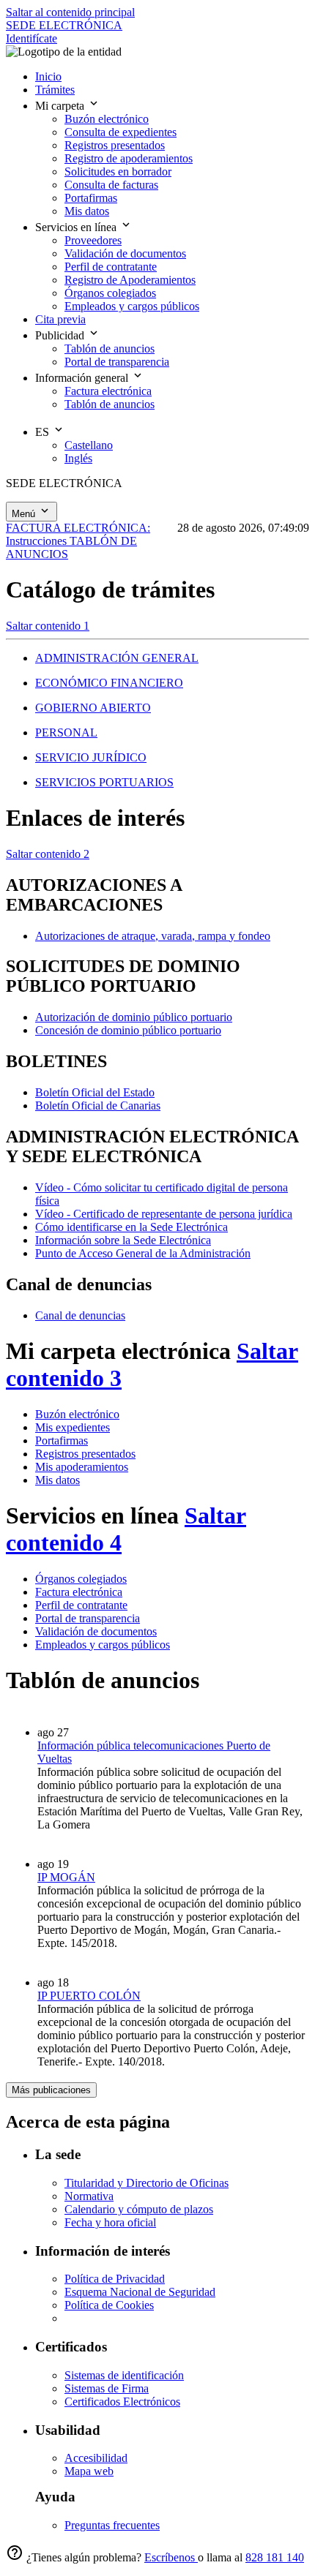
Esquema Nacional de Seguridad (140, 2292)
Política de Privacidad (115, 2279)
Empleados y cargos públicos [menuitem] (132, 306)
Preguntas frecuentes (112, 2525)
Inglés (78, 458)
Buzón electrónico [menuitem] (107, 119)
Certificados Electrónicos (122, 2402)
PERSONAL (66, 732)
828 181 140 (275, 2557)
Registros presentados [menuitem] (115, 145)
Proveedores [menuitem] (93, 240)
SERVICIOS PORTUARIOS (104, 782)
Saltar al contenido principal (70, 12)
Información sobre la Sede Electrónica (123, 1240)
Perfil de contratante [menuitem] (111, 267)
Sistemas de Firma (107, 2388)
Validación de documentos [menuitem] (125, 253)
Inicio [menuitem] (48, 76)
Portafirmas (62, 1440)
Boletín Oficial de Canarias (98, 1106)
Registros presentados (85, 1454)
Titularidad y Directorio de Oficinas (147, 2183)
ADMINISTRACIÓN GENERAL (117, 658)
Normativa (89, 2196)
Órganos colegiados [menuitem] (110, 293)
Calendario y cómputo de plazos (139, 2209)
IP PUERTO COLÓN (89, 1996)
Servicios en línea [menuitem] (77, 227)
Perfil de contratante (81, 1605)
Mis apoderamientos (82, 1467)
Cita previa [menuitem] (60, 319)
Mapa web (89, 2471)
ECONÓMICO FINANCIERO (109, 683)
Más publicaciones (51, 2090)
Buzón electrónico (77, 1414)
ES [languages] (44, 432)
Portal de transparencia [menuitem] (117, 362)
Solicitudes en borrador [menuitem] (118, 172)
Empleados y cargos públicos (103, 1645)
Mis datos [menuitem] (87, 211)
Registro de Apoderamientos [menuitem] (130, 280)
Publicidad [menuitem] (61, 335)
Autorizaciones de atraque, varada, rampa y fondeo (153, 936)
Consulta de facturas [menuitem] (111, 185)
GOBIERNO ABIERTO (93, 708)
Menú (25, 514)
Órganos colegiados (81, 1579)
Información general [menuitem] (83, 378)
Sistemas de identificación (124, 2375)
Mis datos (58, 1480)
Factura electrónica (79, 1592)
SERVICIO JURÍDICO (91, 757)
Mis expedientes (73, 1427)
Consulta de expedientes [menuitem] (121, 132)
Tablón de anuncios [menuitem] (110, 349)
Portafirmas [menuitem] (91, 198)
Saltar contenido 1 (48, 626)
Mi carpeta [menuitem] (61, 106)
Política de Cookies (109, 2305)
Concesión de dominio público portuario (128, 1030)
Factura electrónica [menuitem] (108, 391)
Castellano (89, 445)
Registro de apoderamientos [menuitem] (129, 158)
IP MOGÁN (66, 1877)
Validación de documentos (96, 1631)
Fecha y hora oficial (110, 2222)
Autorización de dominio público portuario (134, 1017)
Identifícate (31, 38)
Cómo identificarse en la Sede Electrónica (131, 1227)
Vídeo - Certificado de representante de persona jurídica (164, 1214)
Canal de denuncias (80, 1315)
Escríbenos (171, 2557)
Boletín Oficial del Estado (95, 1092)
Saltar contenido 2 (48, 854)
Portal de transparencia (88, 1618)
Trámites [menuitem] (55, 90)
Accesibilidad (96, 2458)
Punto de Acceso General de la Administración (143, 1253)
